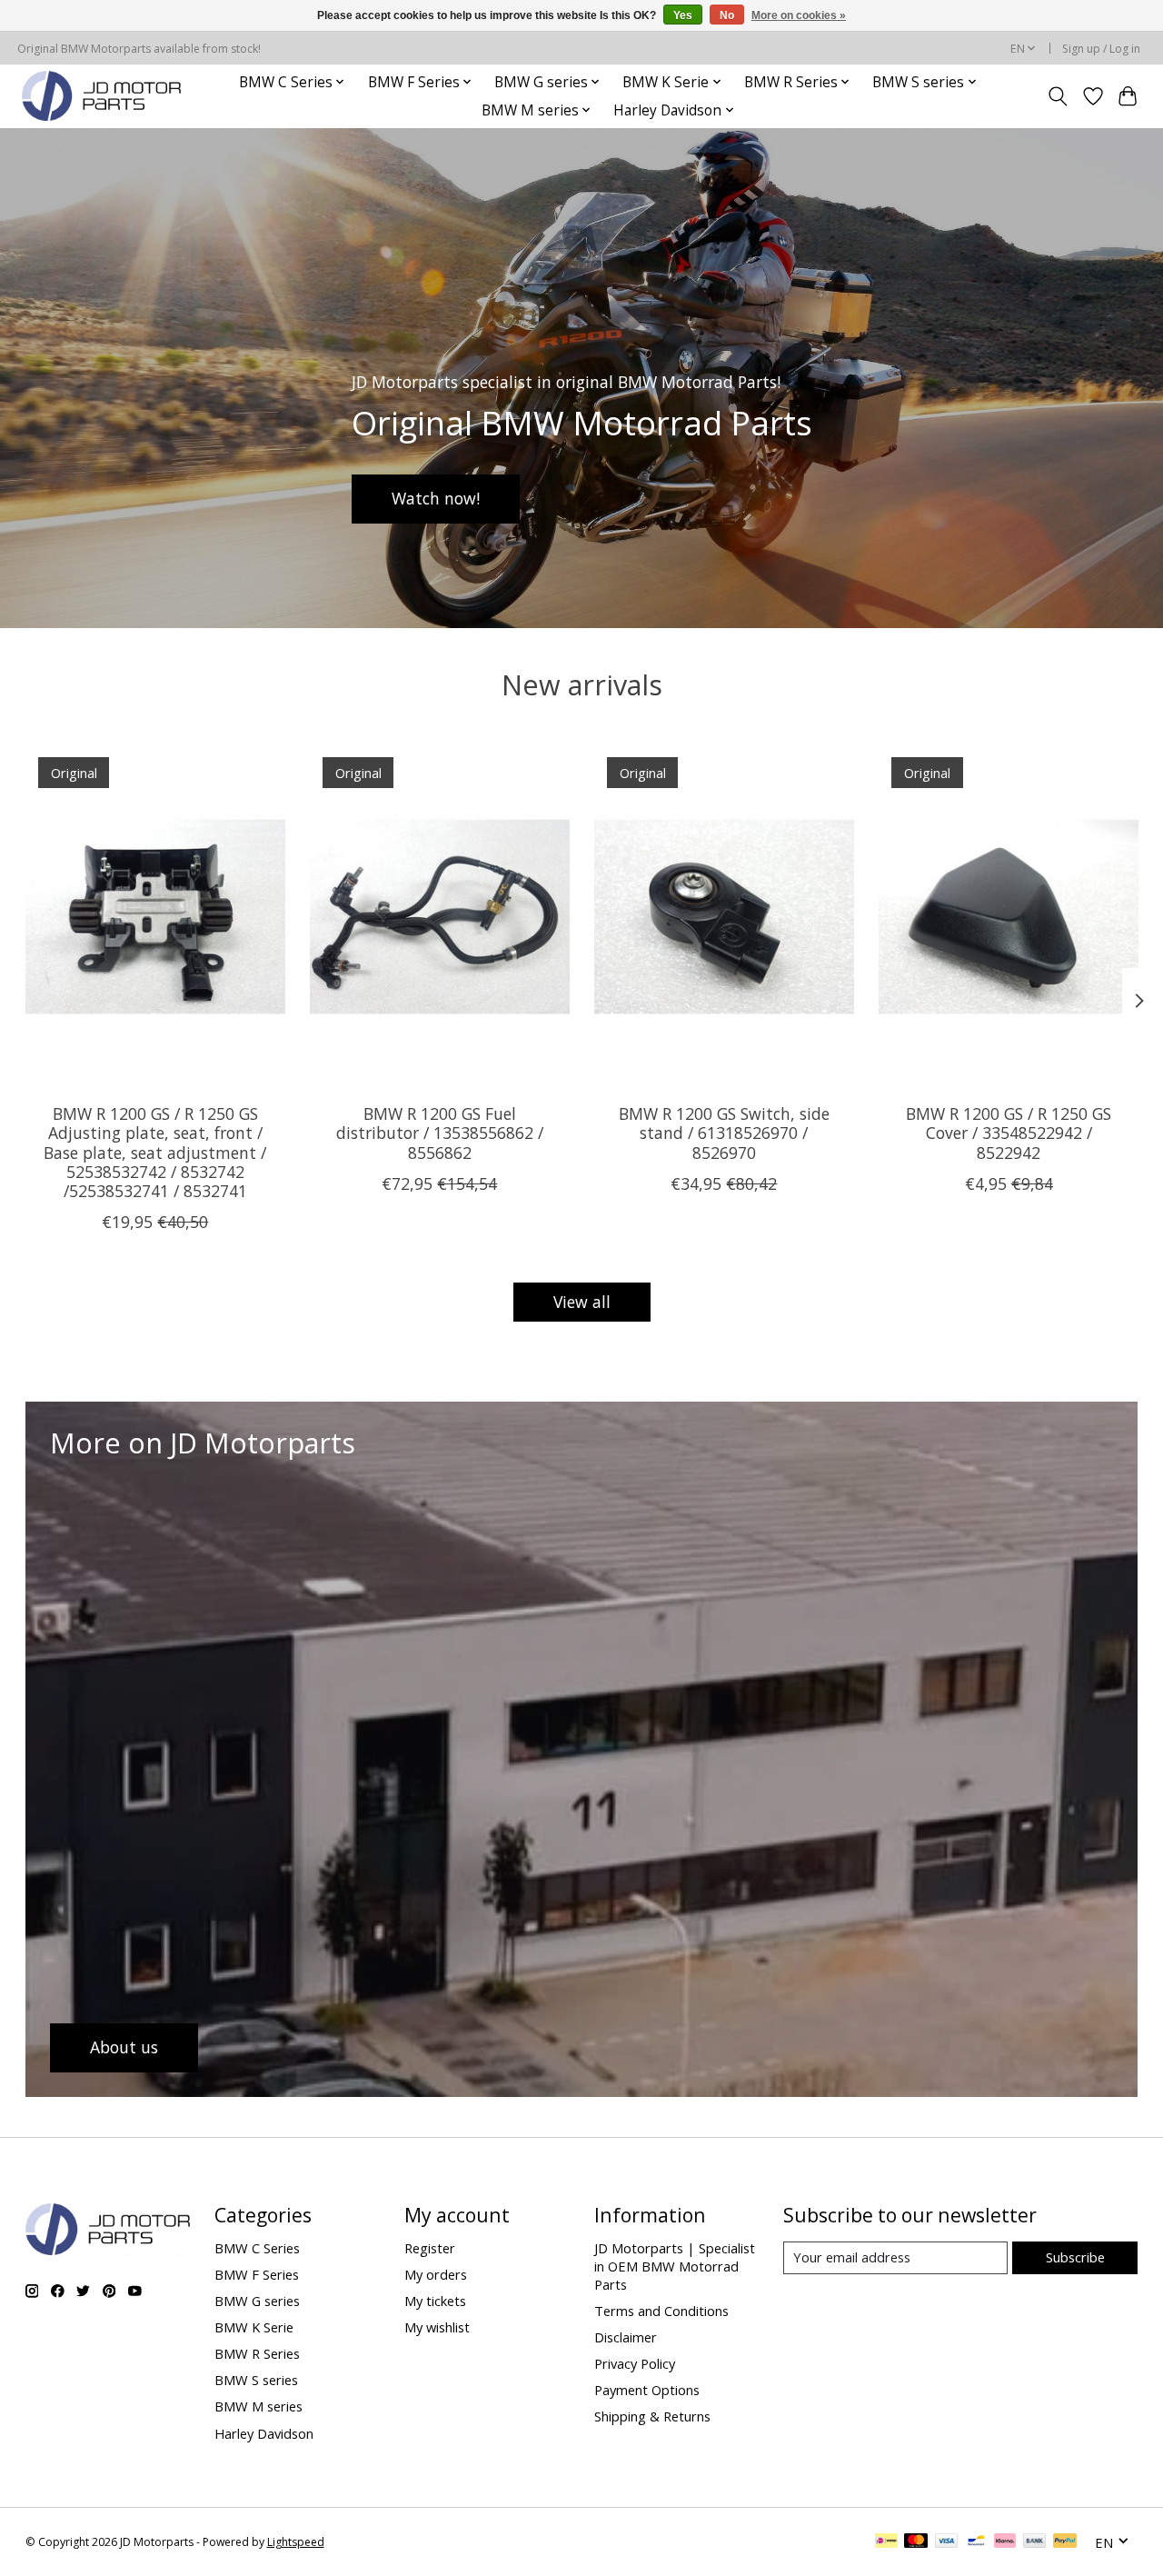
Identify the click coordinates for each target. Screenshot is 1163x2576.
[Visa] (947, 2542)
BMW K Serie (254, 2327)
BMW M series (258, 2406)
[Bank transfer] (1035, 2542)
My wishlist (437, 2327)
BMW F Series (257, 2274)
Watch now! (436, 498)
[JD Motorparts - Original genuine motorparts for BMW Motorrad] (101, 96)
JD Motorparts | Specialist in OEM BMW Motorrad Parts (675, 2266)
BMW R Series (257, 2353)
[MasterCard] (916, 2542)
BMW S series (256, 2380)
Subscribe (1075, 2257)
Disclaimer (626, 2337)
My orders (436, 2274)
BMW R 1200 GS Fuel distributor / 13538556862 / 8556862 (439, 1133)
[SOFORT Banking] (1005, 2542)
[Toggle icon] (1057, 96)
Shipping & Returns (652, 2416)
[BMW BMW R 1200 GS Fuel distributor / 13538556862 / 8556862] (440, 917)
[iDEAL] (886, 2542)
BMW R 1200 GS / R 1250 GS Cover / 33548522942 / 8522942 (1009, 1133)
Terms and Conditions (661, 2311)
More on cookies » (799, 15)
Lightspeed (296, 2542)
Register (430, 2248)
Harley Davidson (264, 2433)
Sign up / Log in (1101, 49)
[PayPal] (1065, 2542)
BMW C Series (257, 2248)
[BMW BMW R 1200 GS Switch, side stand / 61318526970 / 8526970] (724, 917)
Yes (683, 15)
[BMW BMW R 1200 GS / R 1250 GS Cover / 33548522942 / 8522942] (1009, 917)
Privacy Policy (635, 2363)
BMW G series (257, 2301)
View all (582, 1302)
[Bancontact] (976, 2542)
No (727, 15)
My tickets (435, 2301)
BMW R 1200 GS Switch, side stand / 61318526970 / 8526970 (723, 1133)
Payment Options (647, 2390)
